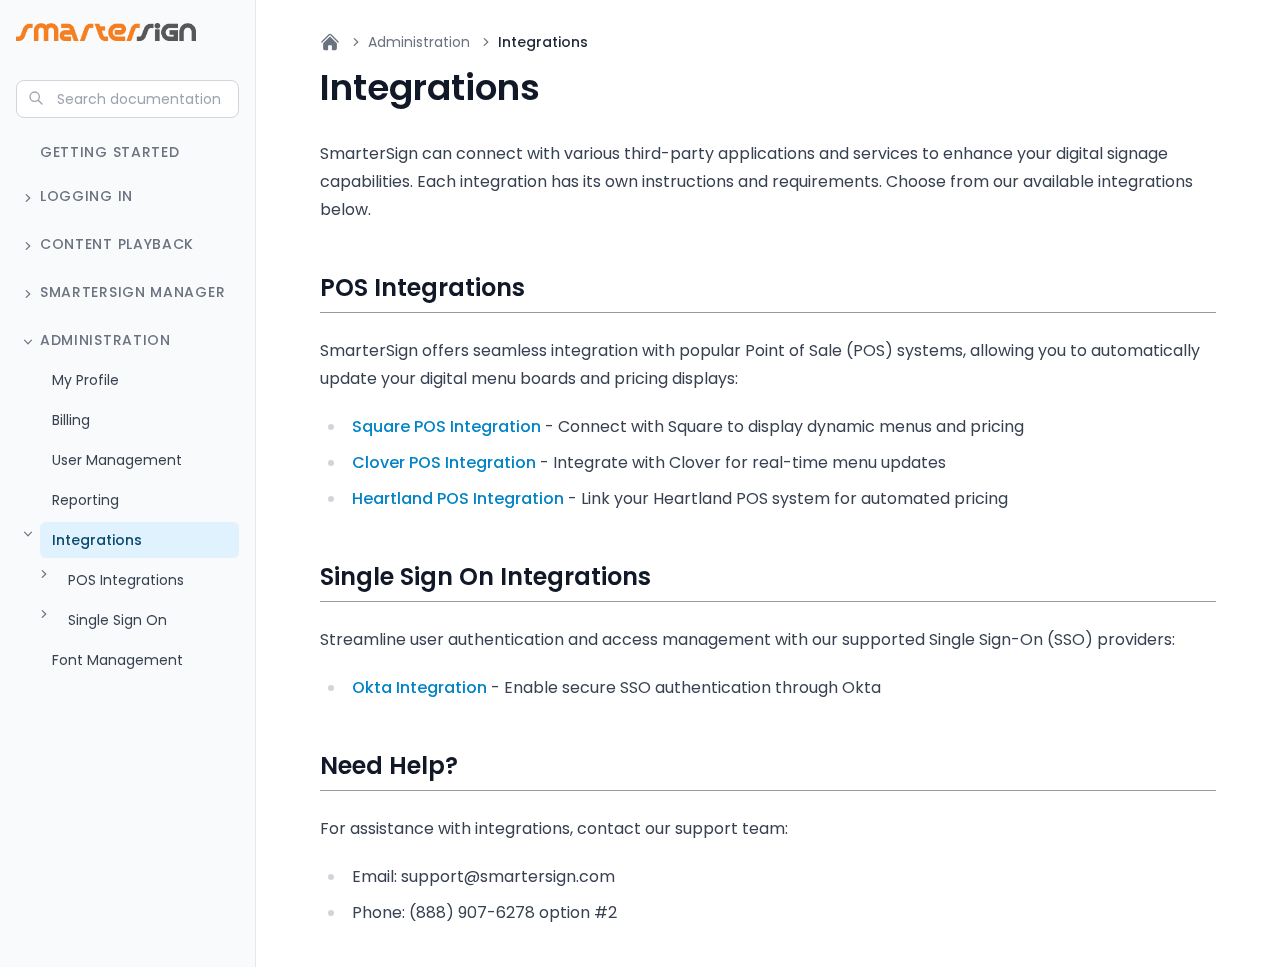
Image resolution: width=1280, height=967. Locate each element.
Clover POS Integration (444, 462)
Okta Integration (419, 687)
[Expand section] (28, 198)
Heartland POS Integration (458, 498)
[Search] (36, 98)
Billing (71, 420)
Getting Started (110, 152)
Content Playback (117, 244)
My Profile (85, 380)
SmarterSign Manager (132, 292)
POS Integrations (126, 580)
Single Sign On (117, 620)
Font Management (117, 660)
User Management (117, 460)
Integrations (97, 540)
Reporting (85, 500)
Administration (105, 340)
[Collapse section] (28, 342)
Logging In (86, 196)
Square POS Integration (446, 426)
